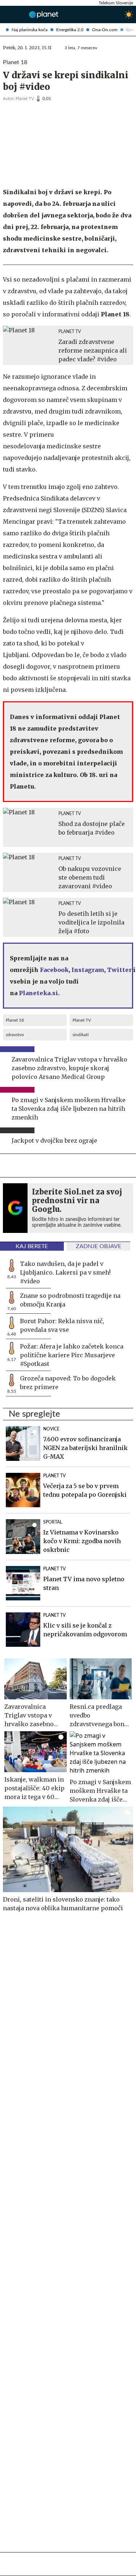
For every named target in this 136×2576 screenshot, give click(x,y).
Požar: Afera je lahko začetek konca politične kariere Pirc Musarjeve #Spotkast (72, 1355)
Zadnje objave (98, 1246)
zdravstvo (15, 1035)
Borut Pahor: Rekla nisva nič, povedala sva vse (62, 1325)
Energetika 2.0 (70, 30)
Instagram (88, 970)
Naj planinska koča (30, 30)
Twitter (119, 970)
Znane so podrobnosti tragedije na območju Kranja (70, 1300)
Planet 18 (15, 1020)
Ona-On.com (105, 30)
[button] (6, 14)
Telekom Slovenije (116, 3)
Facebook (54, 970)
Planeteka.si (38, 993)
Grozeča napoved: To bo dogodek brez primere (68, 1383)
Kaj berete (32, 1246)
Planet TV (25, 99)
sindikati (81, 1035)
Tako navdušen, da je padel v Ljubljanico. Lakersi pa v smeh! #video (65, 1272)
